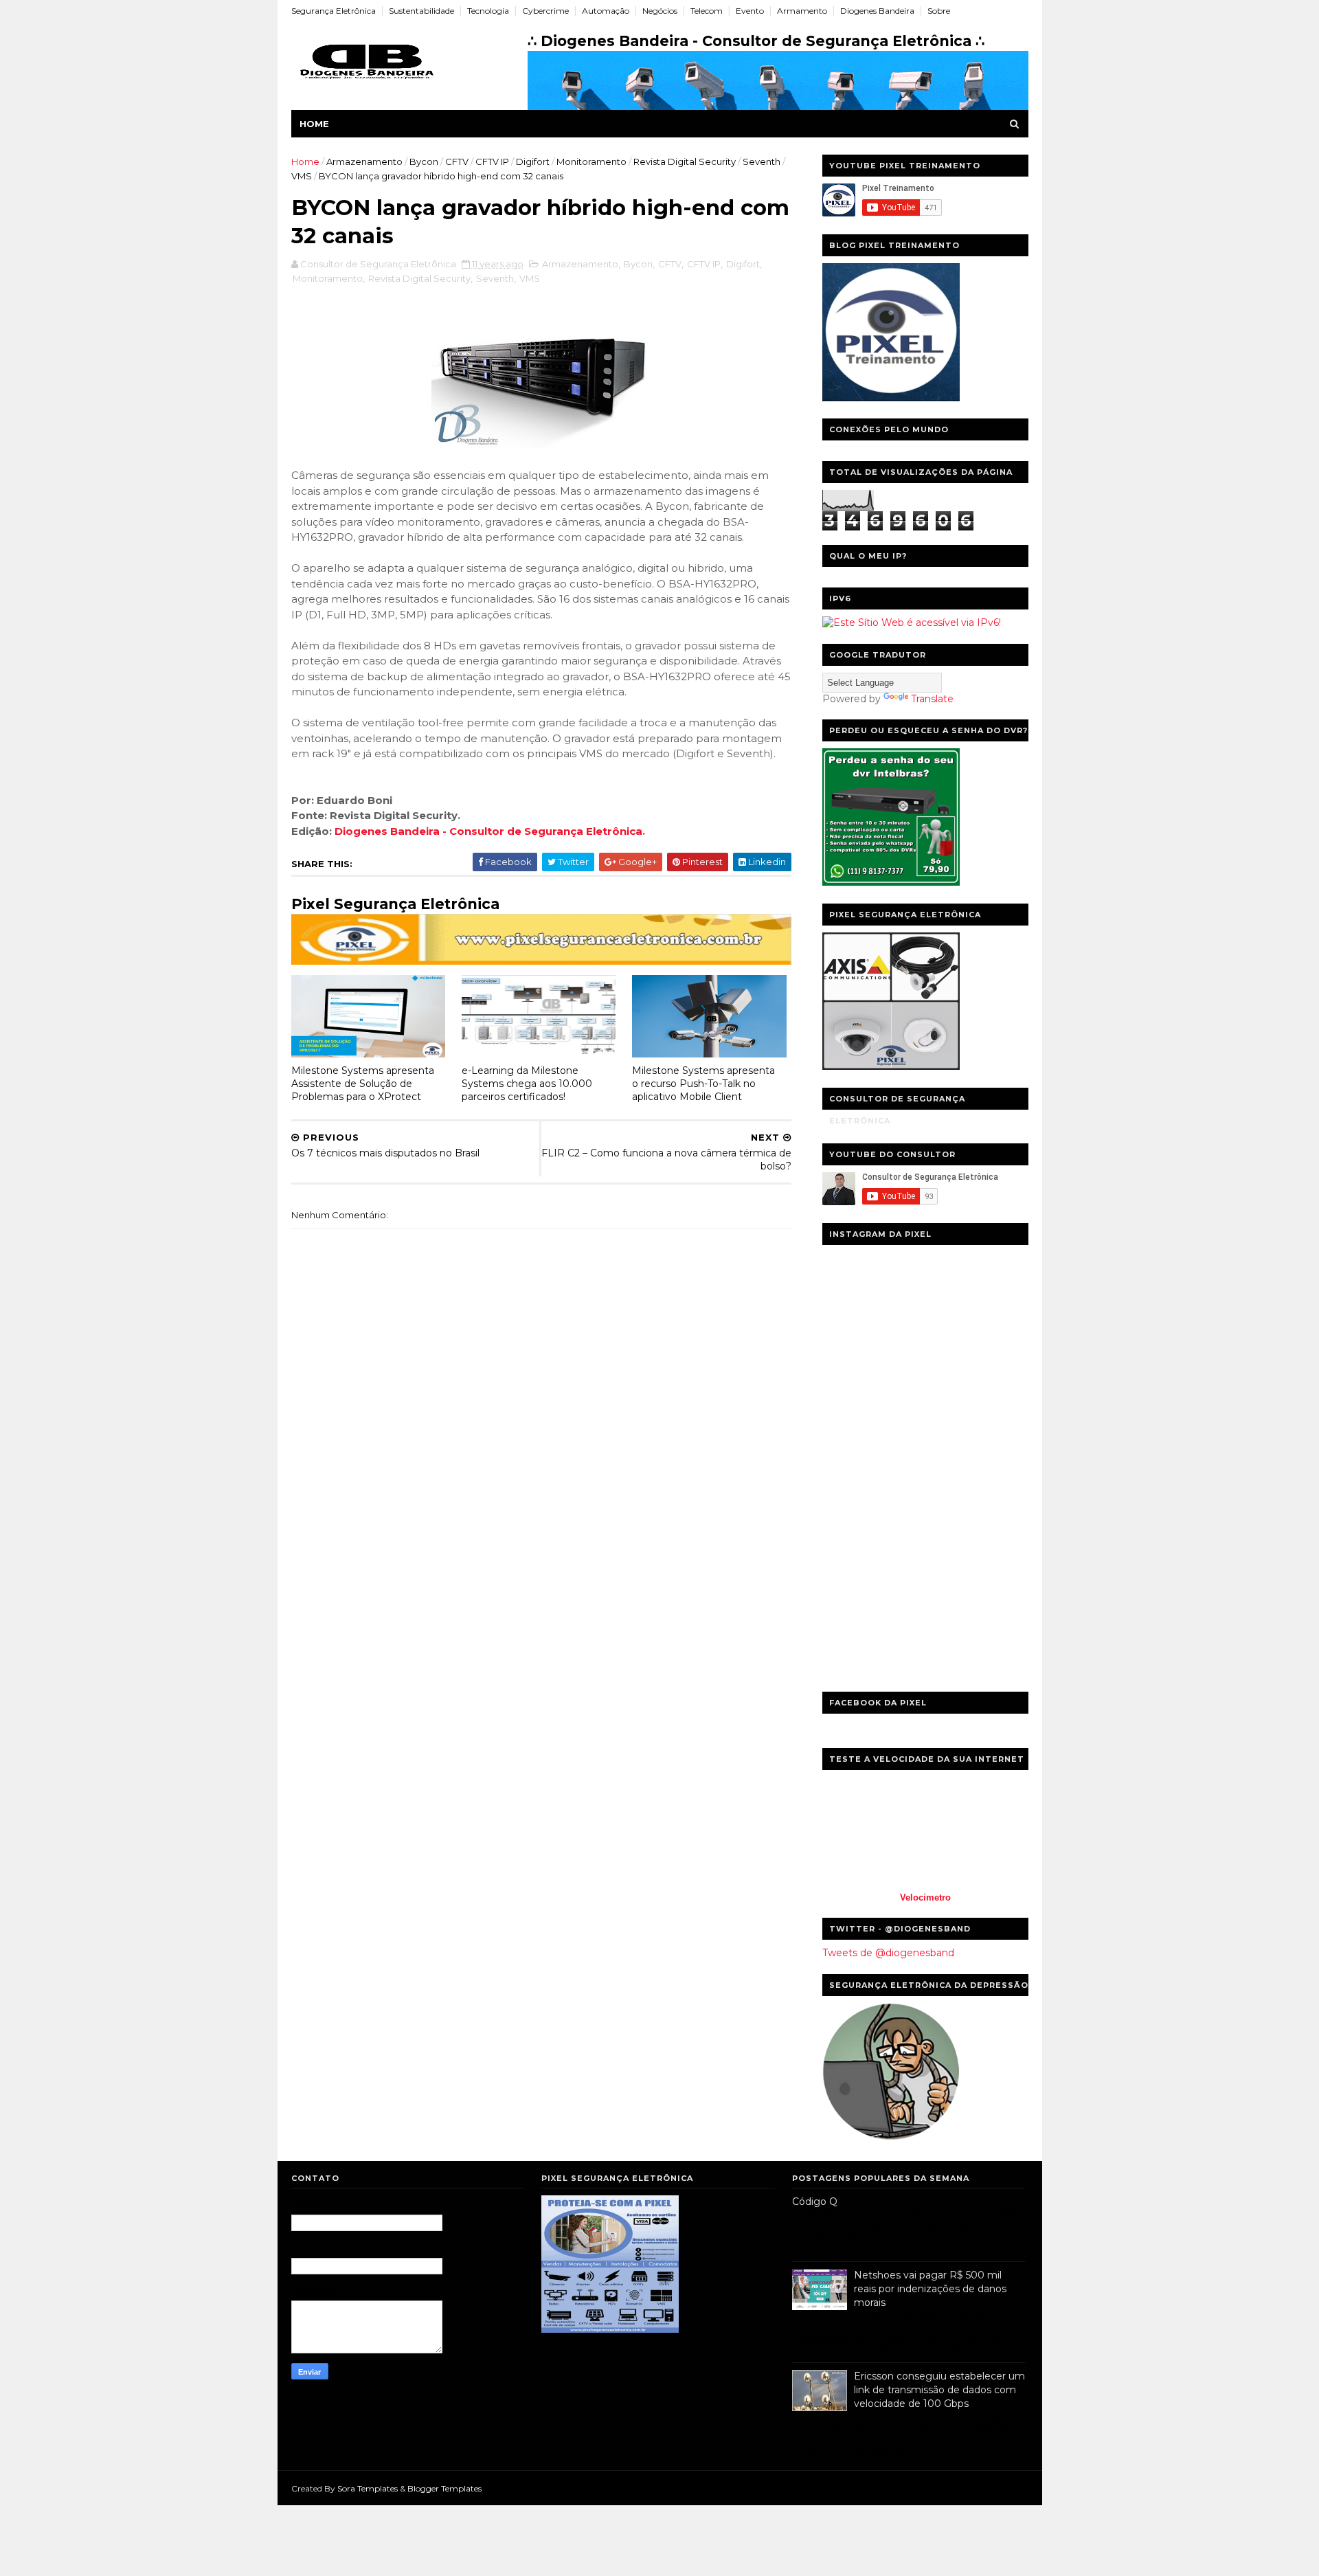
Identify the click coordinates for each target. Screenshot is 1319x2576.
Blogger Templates (444, 2488)
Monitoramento (591, 161)
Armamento (802, 11)
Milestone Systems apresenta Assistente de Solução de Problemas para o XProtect (363, 1083)
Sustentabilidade (421, 11)
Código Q (815, 2202)
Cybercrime (545, 11)
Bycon (424, 161)
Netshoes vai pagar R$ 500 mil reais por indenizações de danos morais (930, 2288)
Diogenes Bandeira (877, 11)
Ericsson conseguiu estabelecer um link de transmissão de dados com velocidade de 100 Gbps (939, 2389)
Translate (932, 699)
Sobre (939, 11)
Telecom (707, 11)
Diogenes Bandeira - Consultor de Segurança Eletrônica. (490, 831)
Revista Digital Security (685, 161)
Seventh (762, 161)
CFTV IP (492, 161)
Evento (750, 11)
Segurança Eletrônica (334, 11)
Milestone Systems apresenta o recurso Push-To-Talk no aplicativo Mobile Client (703, 1083)
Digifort (533, 161)
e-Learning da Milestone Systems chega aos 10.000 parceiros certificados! (527, 1083)
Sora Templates (368, 2488)
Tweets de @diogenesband (888, 1953)
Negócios (660, 11)
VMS (302, 176)
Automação (606, 11)
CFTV (457, 161)
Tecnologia (488, 11)
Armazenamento (364, 161)
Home (314, 124)
